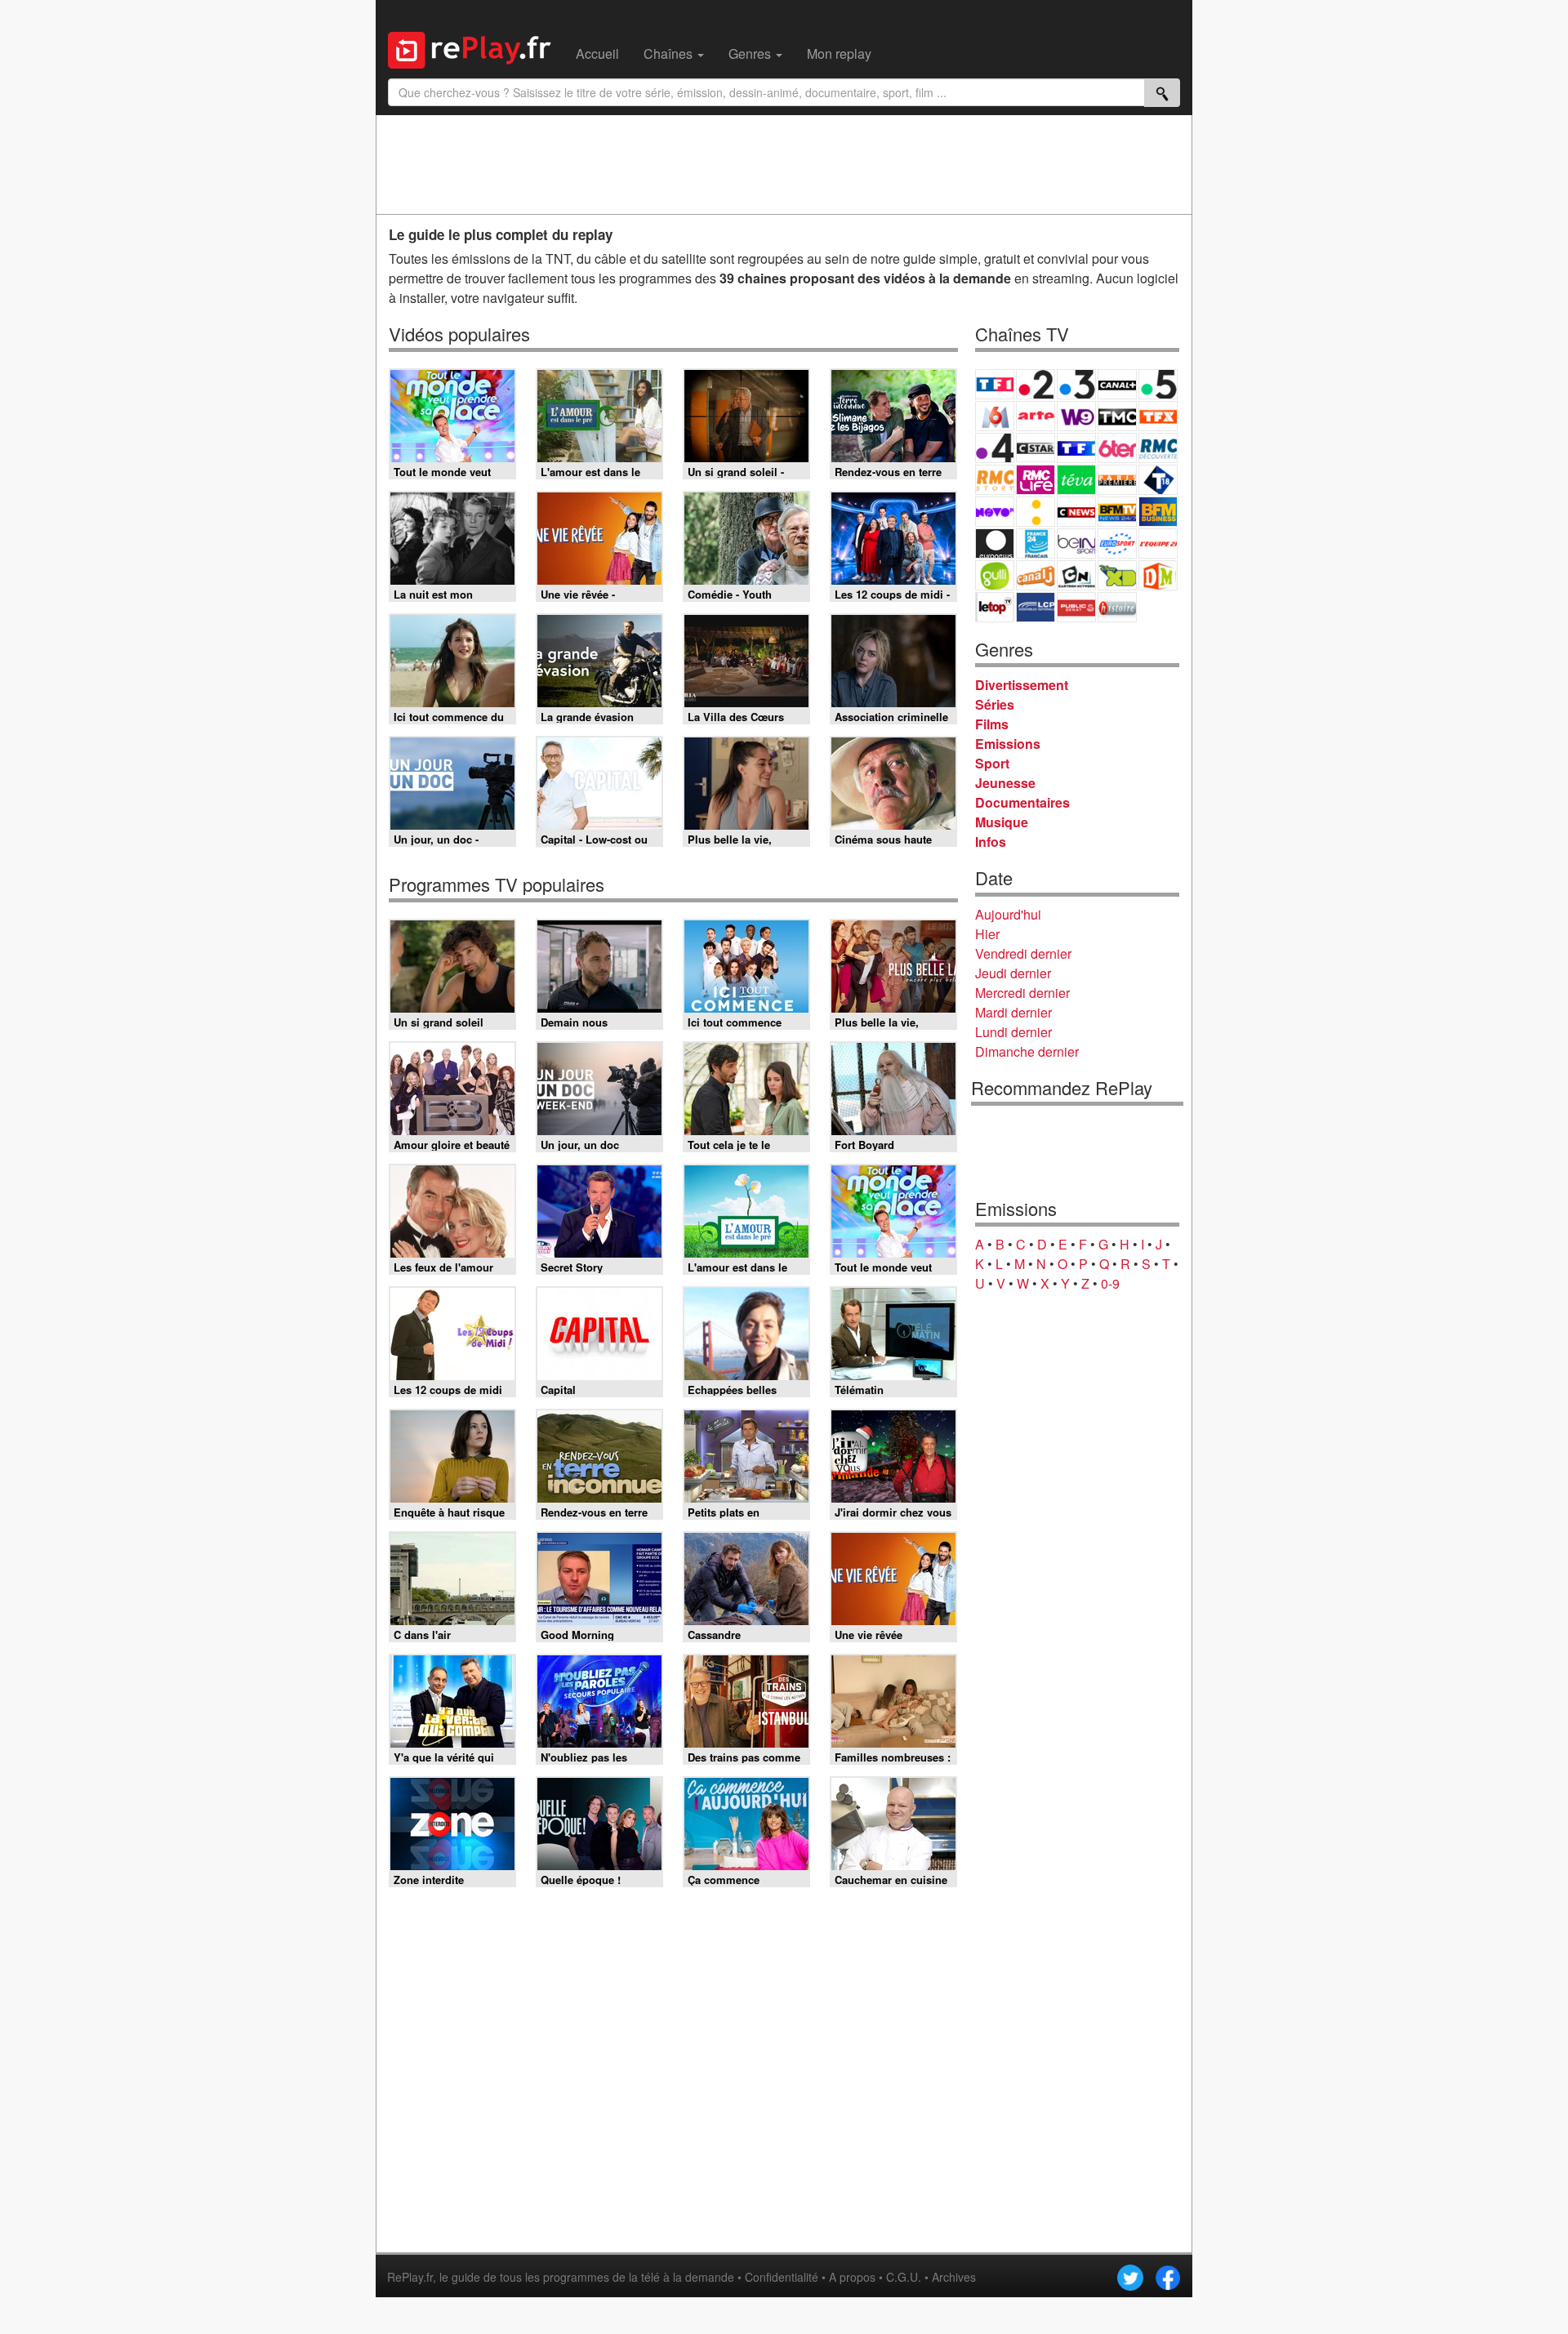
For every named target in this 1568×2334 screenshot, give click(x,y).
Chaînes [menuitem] (670, 53)
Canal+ (1117, 384)
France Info (1036, 512)
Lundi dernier (1013, 1032)
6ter (1117, 448)
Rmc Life (1036, 480)
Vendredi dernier (1023, 953)
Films (992, 724)
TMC (1117, 416)
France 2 (1036, 384)
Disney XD (1117, 575)
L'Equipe (1158, 543)
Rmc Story (995, 480)
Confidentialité (782, 2277)
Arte (1036, 416)
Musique (1002, 822)
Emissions (1008, 744)
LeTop (995, 607)
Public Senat (1076, 607)
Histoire (1117, 607)
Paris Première (1117, 480)
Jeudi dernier (1013, 973)
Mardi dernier (1013, 1012)
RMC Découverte (1158, 448)
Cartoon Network (1076, 575)
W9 (1076, 416)
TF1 (995, 384)
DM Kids (1158, 575)
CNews (1076, 512)
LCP (1036, 607)
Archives (954, 2277)
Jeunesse (1005, 783)
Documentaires (1022, 802)
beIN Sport (1076, 543)
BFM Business (1158, 512)
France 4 (995, 448)
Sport (992, 763)
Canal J (1036, 575)
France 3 (1076, 384)
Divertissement (1022, 685)
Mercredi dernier (1022, 993)
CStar (1036, 448)
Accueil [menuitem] (597, 53)
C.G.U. (904, 2277)
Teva (1076, 480)
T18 (1158, 480)
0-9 (1110, 1283)
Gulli (995, 575)
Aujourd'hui (1008, 914)
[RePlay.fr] (476, 48)
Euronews (995, 543)
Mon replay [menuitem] (839, 53)
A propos (852, 2277)
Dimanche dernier (1027, 1051)
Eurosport (1117, 543)
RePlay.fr (410, 2277)
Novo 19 (995, 512)
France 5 (1158, 384)
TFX (1158, 416)
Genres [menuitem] (751, 53)
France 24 (1036, 543)
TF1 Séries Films (1076, 448)
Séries (995, 704)
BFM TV (1117, 512)
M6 (995, 416)
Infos (991, 842)
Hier (987, 934)
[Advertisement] (784, 164)
